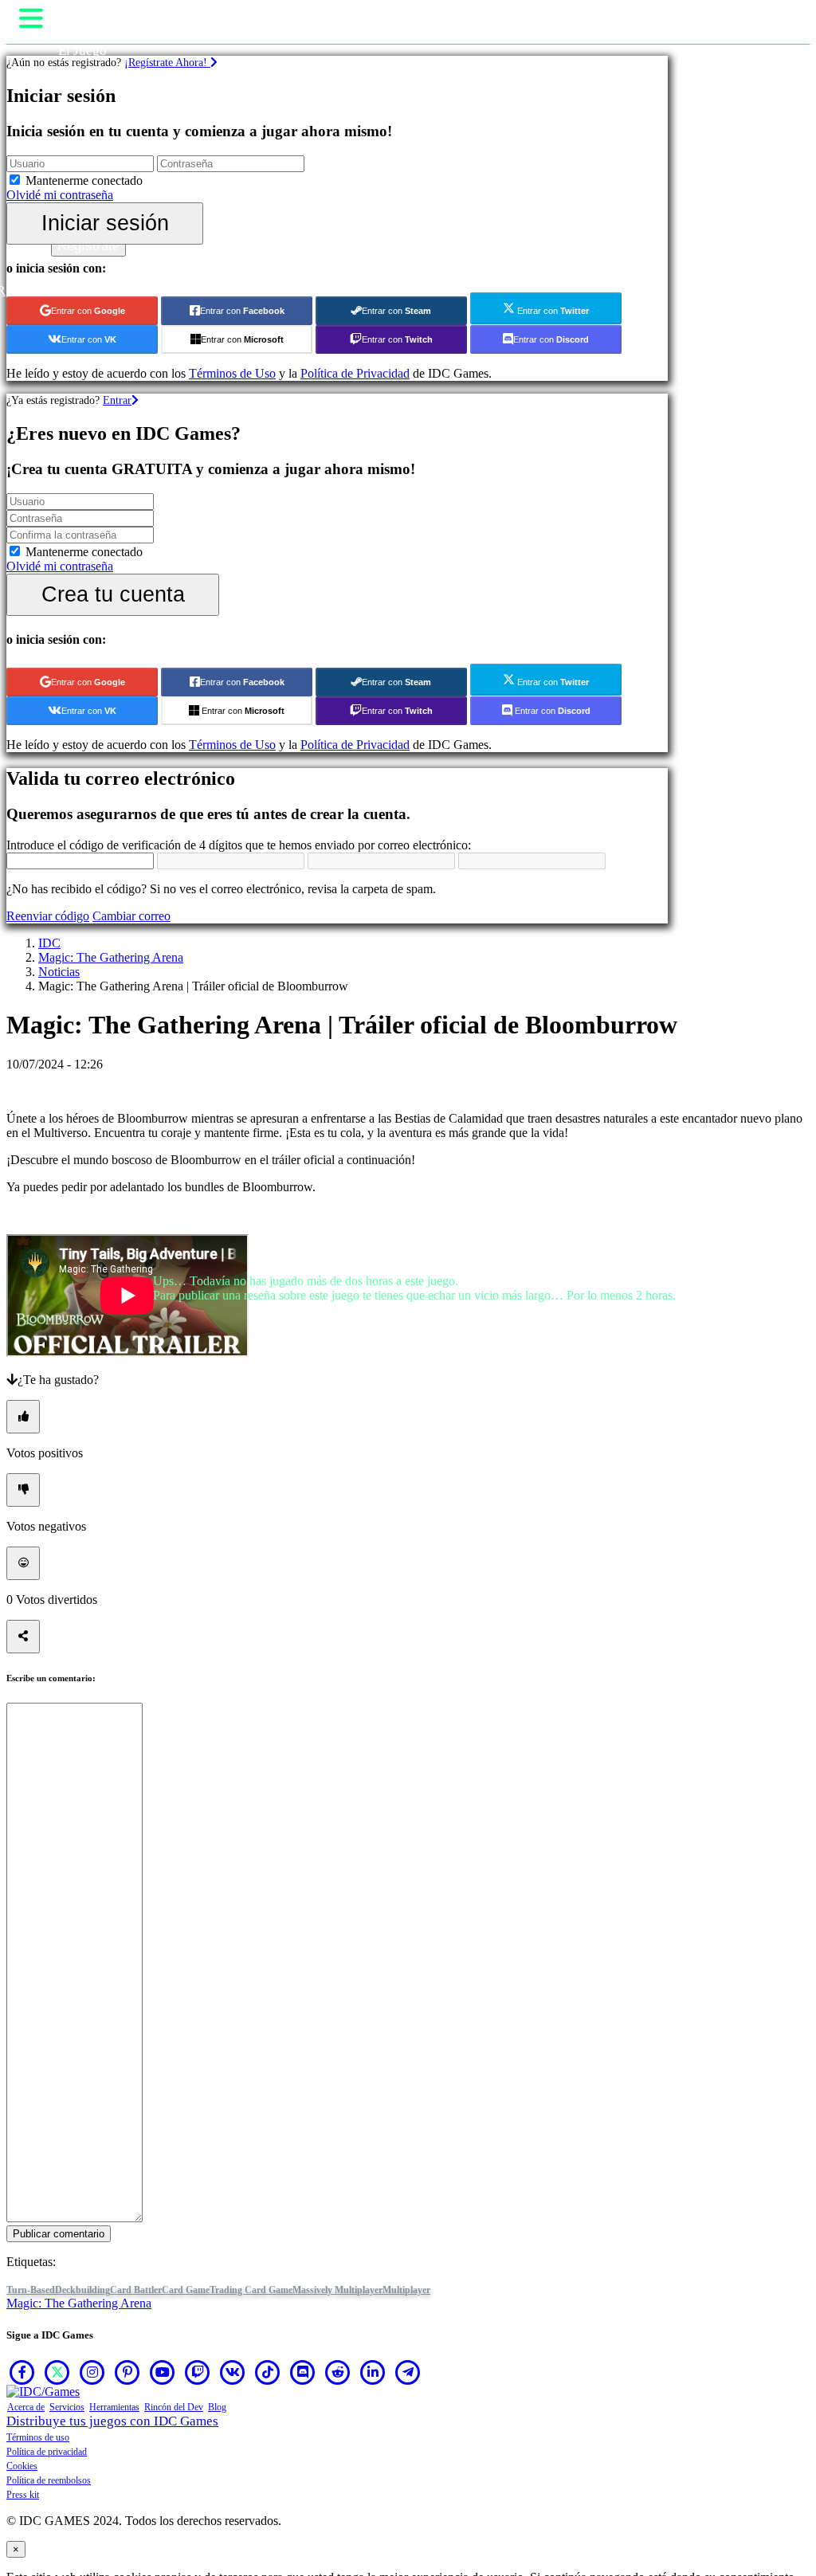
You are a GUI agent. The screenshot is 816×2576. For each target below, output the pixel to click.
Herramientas (114, 2407)
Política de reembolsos (49, 2480)
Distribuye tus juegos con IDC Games (112, 2421)
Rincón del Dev (174, 2407)
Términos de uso (38, 2437)
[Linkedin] (373, 2372)
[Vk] (233, 2372)
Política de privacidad (47, 2452)
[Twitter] (57, 2372)
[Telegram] (408, 2372)
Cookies (22, 2466)
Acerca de (26, 2407)
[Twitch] (198, 2372)
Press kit (23, 2495)
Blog (217, 2407)
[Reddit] (338, 2372)
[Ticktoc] (268, 2372)
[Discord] (303, 2372)
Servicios (67, 2407)
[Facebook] (22, 2372)
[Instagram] (92, 2372)
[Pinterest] (127, 2372)
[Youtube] (163, 2372)
